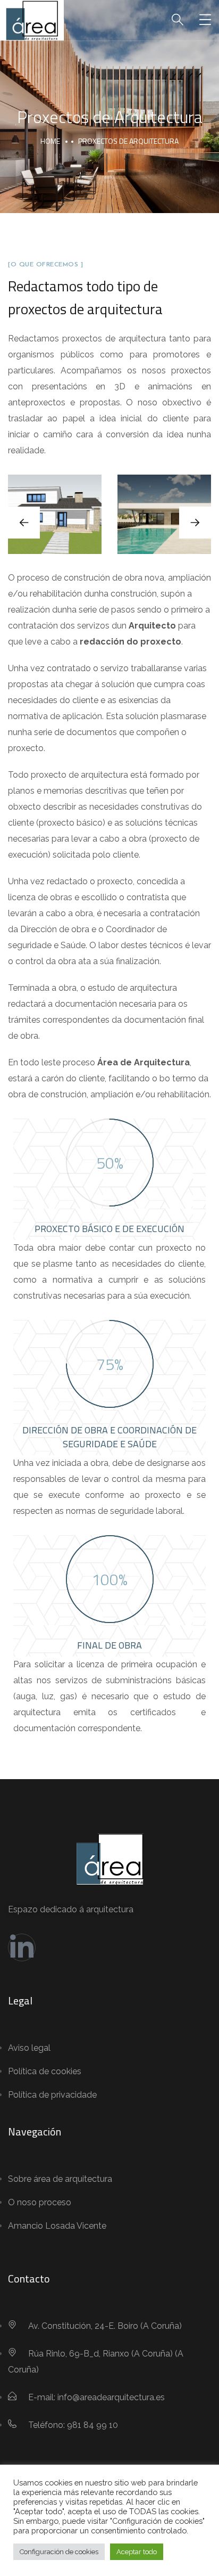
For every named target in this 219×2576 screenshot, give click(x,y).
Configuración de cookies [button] (59, 2552)
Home (50, 141)
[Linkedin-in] (22, 1947)
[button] (195, 523)
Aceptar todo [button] (137, 2552)
